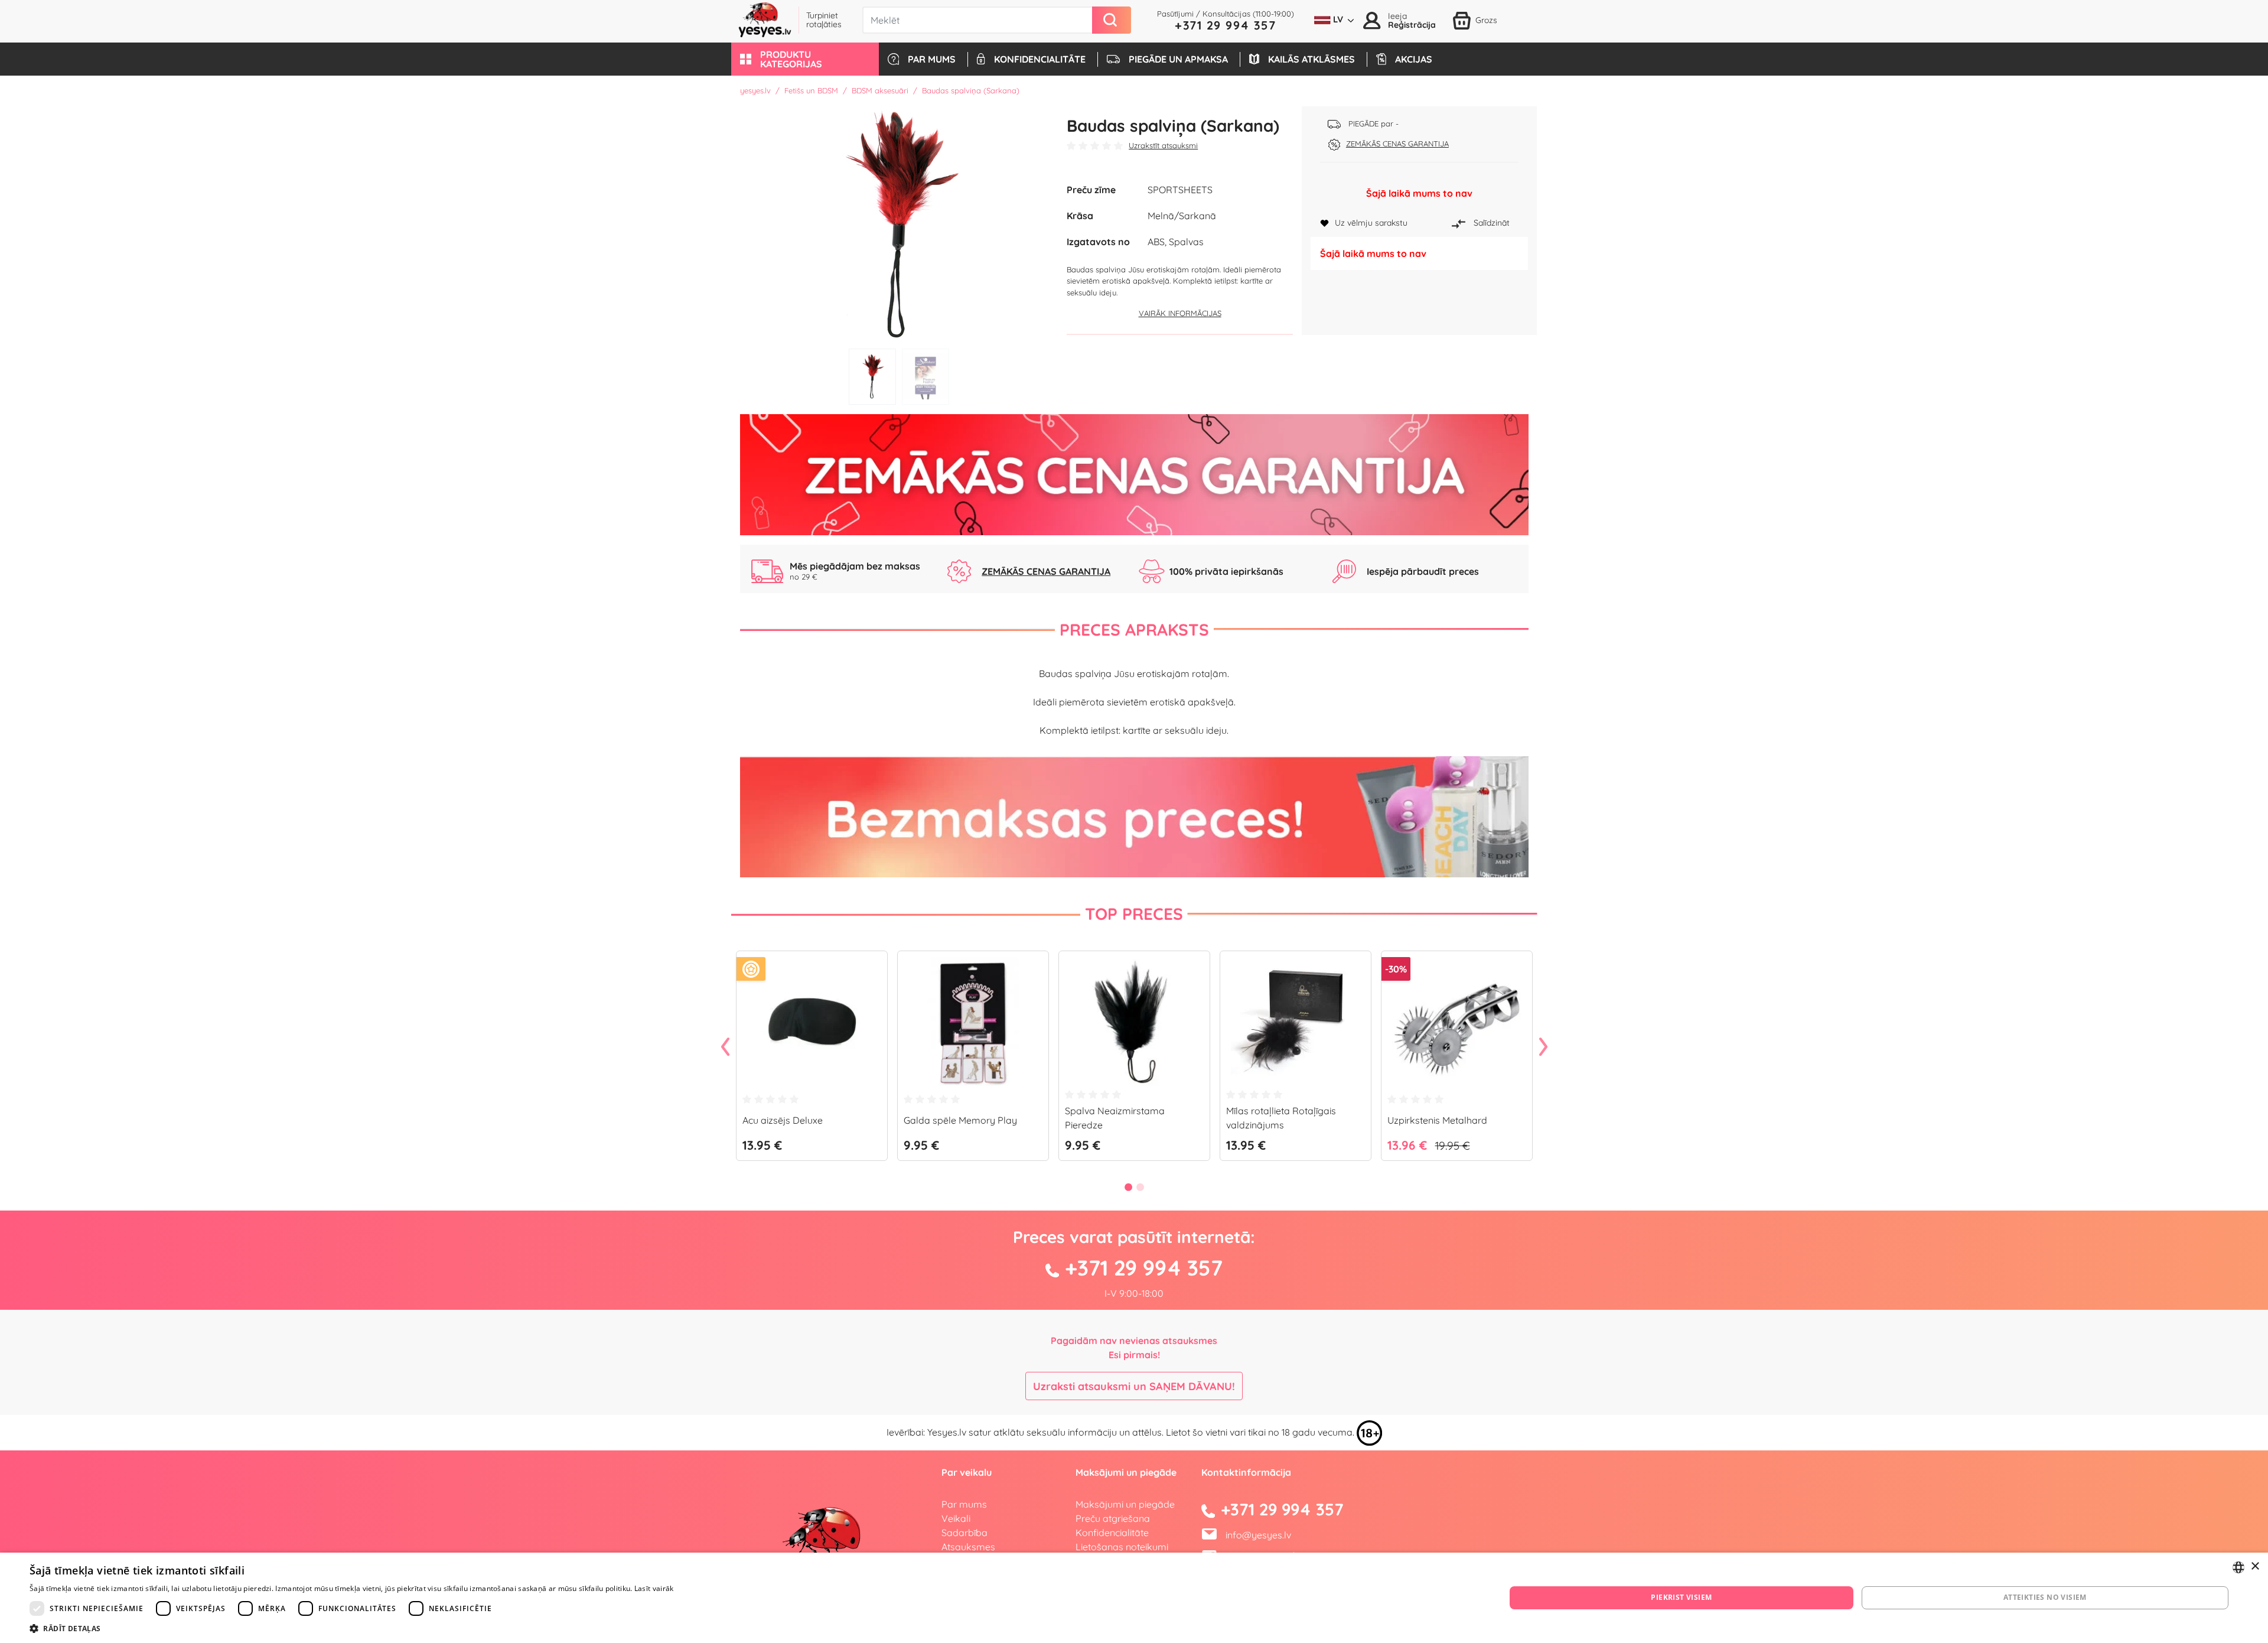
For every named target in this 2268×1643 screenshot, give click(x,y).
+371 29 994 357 (1226, 25)
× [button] (2255, 1566)
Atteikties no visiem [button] (2045, 1597)
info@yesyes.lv (1258, 1535)
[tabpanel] (899, 225)
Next (1543, 1047)
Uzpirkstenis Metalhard (1437, 1120)
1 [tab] (872, 377)
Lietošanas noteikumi (1122, 1547)
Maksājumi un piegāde (1125, 1504)
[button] (805, 59)
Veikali (956, 1518)
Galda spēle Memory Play (960, 1120)
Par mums (964, 1504)
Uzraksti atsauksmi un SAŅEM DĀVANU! (1134, 1386)
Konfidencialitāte (1112, 1533)
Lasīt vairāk (654, 1588)
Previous (725, 1047)
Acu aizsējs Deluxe (783, 1120)
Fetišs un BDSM (811, 90)
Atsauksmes (968, 1547)
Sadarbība (964, 1533)
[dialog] (1134, 1598)
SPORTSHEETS (1180, 190)
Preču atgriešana (1113, 1518)
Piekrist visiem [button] (1681, 1597)
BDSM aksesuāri (880, 90)
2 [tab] (926, 377)
